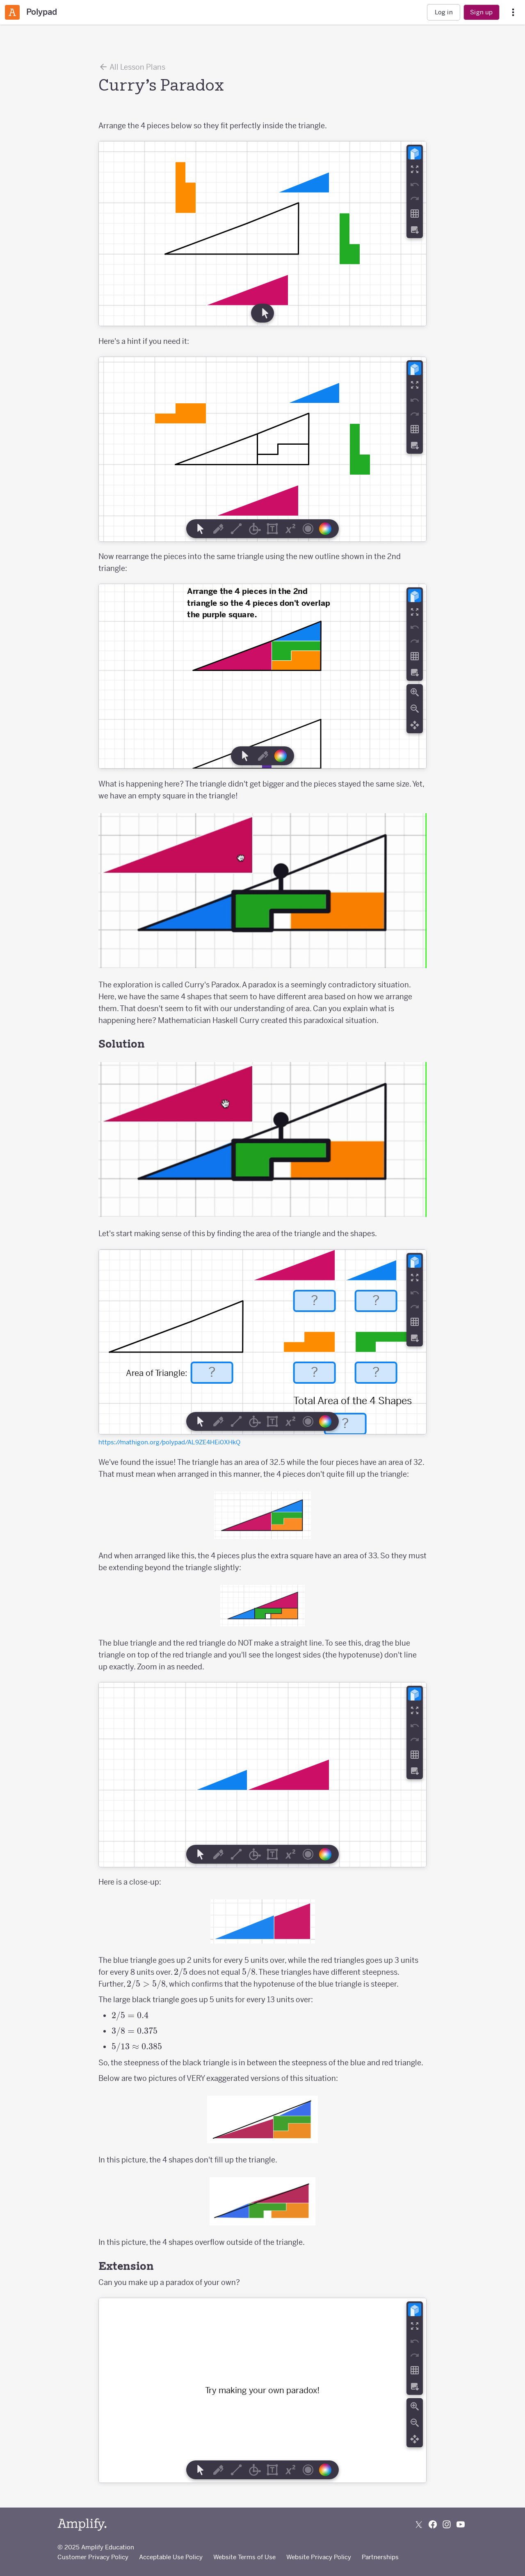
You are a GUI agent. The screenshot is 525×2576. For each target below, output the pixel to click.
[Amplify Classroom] (12, 12)
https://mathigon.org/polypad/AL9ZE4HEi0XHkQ (169, 1442)
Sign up (481, 12)
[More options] (513, 13)
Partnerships (380, 2557)
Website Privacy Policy (319, 2557)
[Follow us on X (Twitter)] (419, 2524)
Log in (444, 12)
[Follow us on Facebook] (433, 2524)
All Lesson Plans (137, 67)
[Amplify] (82, 2525)
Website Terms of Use (244, 2557)
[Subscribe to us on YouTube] (461, 2524)
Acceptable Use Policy (171, 2557)
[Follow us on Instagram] (447, 2524)
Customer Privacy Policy (93, 2557)
